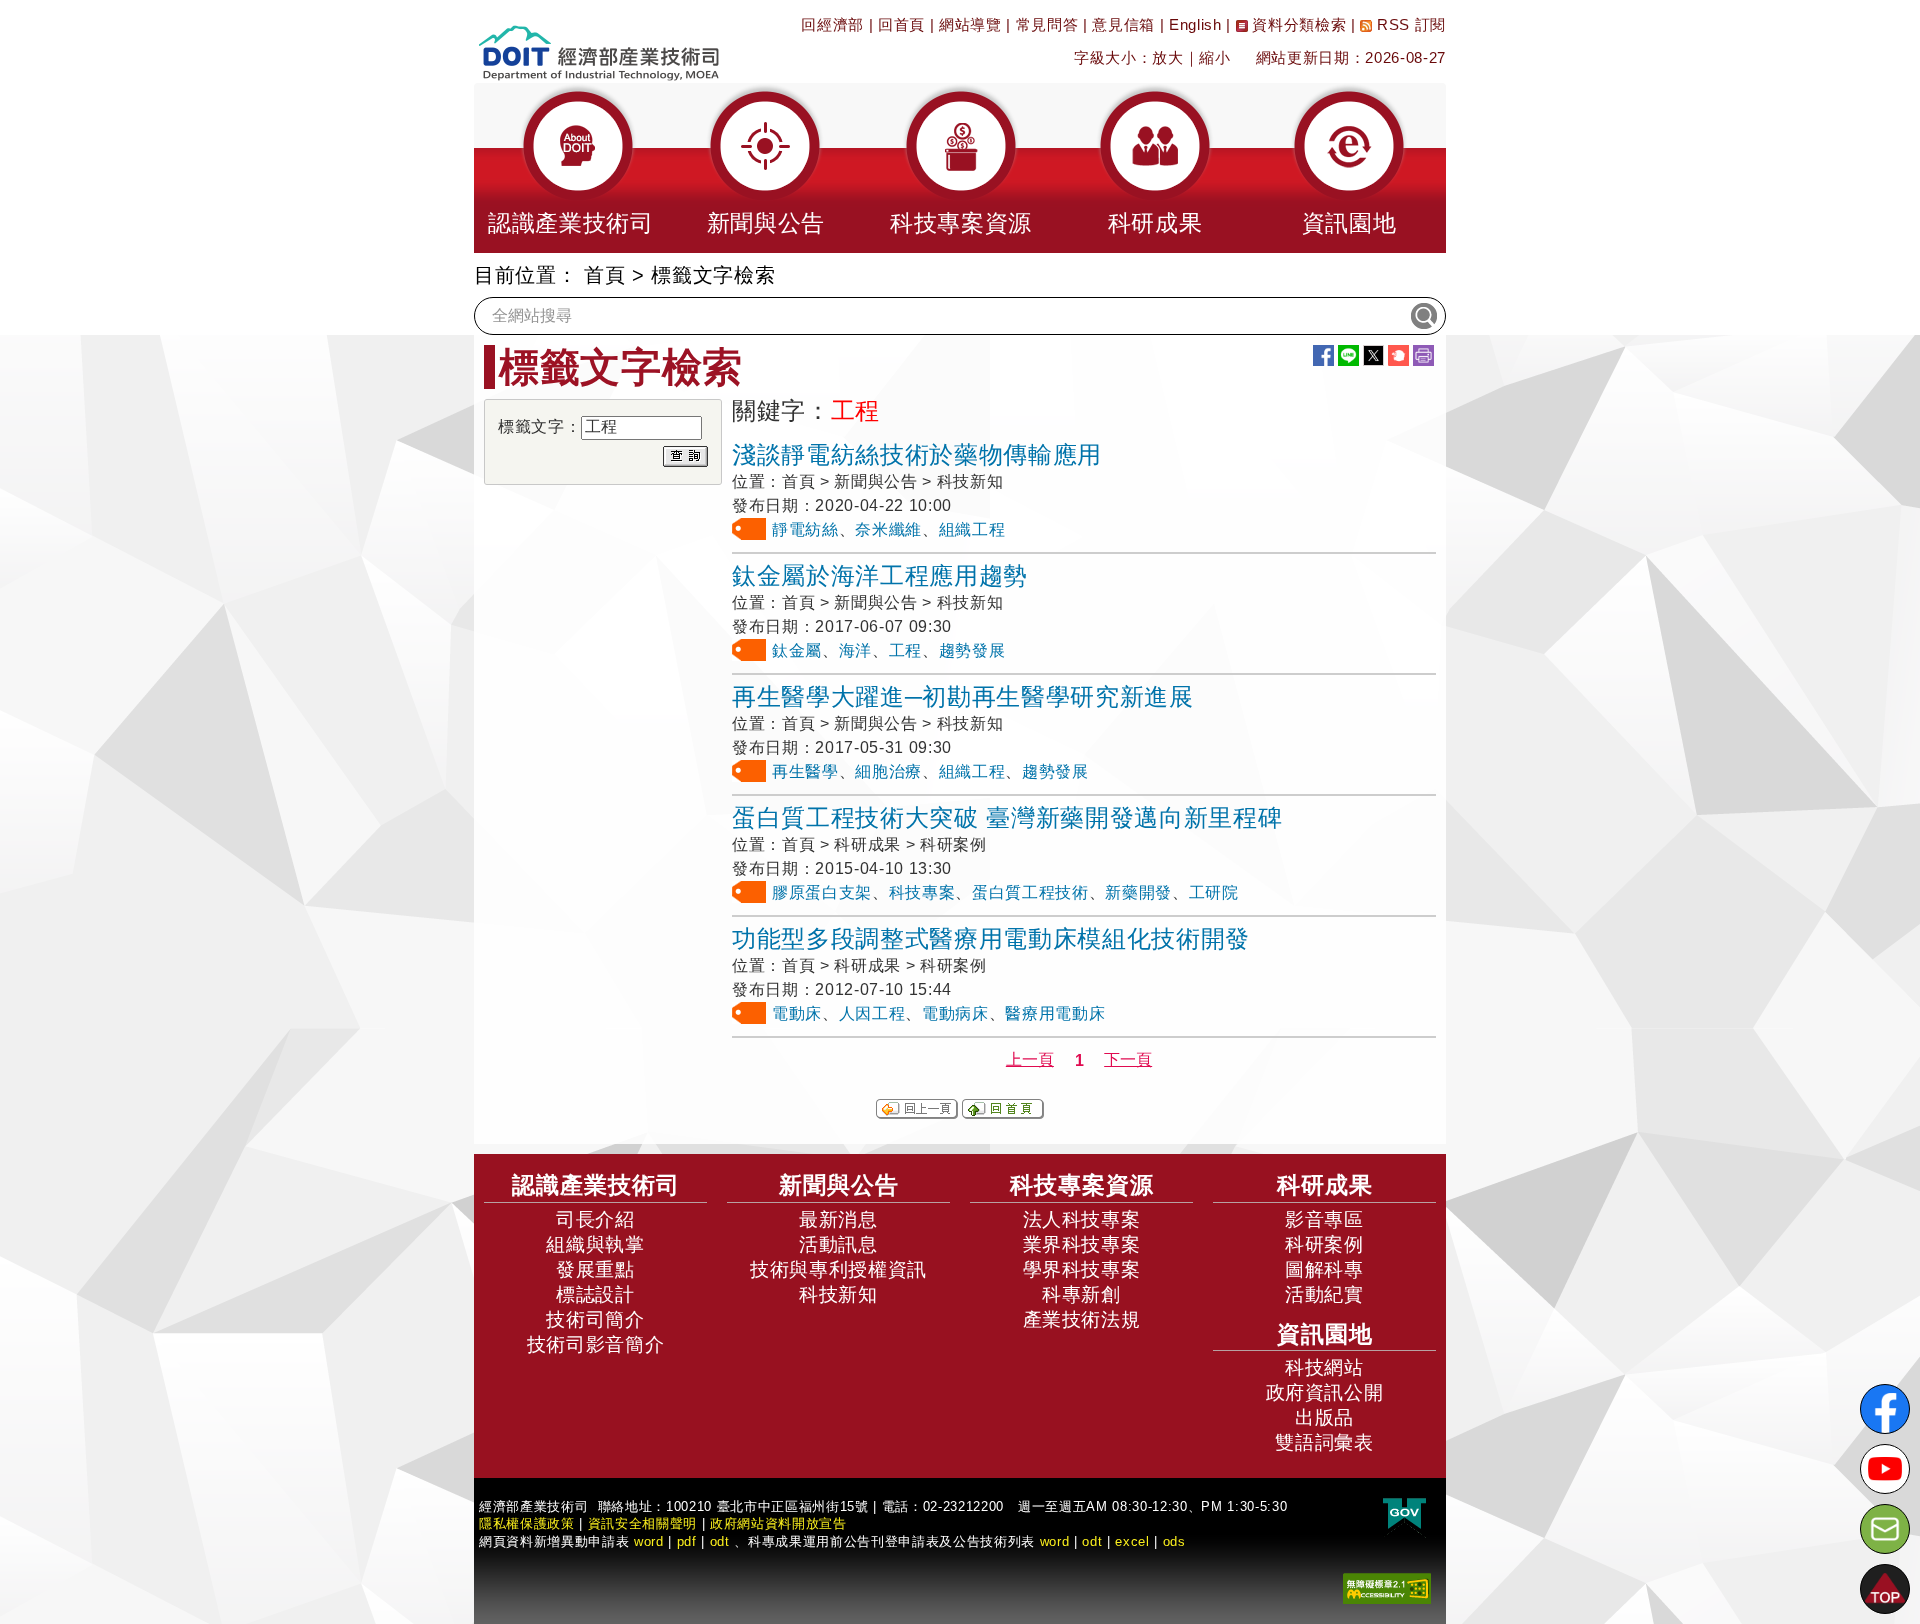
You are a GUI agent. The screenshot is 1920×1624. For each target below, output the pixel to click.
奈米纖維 (888, 529)
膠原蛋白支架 (822, 892)
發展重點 (595, 1269)
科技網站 (1324, 1367)
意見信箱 (1123, 24)
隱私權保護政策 (527, 1523)
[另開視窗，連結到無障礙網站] (1387, 1587)
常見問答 (1047, 24)
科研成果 (1325, 1185)
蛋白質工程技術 (1030, 892)
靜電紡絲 (805, 529)
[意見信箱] (1885, 1529)
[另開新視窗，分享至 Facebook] (1323, 355)
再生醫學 (805, 771)
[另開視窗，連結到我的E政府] (1404, 1514)
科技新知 (838, 1294)
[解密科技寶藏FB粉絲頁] (1885, 1409)
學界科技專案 (1082, 1269)
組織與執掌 (595, 1244)
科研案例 (1324, 1244)
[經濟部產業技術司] (598, 40)
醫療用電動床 (1055, 1013)
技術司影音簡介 (596, 1344)
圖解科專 (1324, 1269)
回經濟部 (832, 24)
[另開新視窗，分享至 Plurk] (1398, 355)
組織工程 (972, 529)
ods (1174, 1541)
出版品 (1324, 1417)
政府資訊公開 (1325, 1392)
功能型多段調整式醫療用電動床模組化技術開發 (991, 938)
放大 (1167, 57)
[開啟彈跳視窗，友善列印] (1423, 355)
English (1195, 24)
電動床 (797, 1013)
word (1055, 1541)
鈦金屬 (797, 650)
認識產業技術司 (596, 1185)
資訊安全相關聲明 (642, 1523)
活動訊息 (838, 1244)
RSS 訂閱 (1409, 24)
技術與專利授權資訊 (838, 1269)
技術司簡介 (595, 1319)
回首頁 (901, 24)
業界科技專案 (1082, 1244)
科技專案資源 (1082, 1185)
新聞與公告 (839, 1185)
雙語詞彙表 (1324, 1442)
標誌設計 (595, 1294)
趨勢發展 (972, 650)
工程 (905, 650)
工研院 (1214, 892)
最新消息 (838, 1219)
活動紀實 (1324, 1294)
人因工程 (872, 1013)
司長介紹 (595, 1219)
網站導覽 (970, 24)
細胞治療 (888, 771)
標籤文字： (539, 426)
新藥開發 (1138, 892)
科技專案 (922, 892)
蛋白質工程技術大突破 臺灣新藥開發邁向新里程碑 (1007, 817)
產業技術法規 (1082, 1319)
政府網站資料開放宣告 (778, 1523)
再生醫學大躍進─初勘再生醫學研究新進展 (963, 696)
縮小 (1214, 57)
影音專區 (1324, 1219)
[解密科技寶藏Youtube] (1885, 1469)
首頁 (604, 275)
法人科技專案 (1082, 1219)
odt (720, 1541)
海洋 (855, 650)
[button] (571, 168)
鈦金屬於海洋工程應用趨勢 (880, 575)
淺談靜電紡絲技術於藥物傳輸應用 (917, 454)
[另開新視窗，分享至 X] (1373, 355)
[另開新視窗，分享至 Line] (1348, 355)
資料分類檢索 (1297, 24)
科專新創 (1081, 1294)
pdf (687, 1541)
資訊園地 (1325, 1334)
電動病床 (955, 1013)
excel (1132, 1541)
